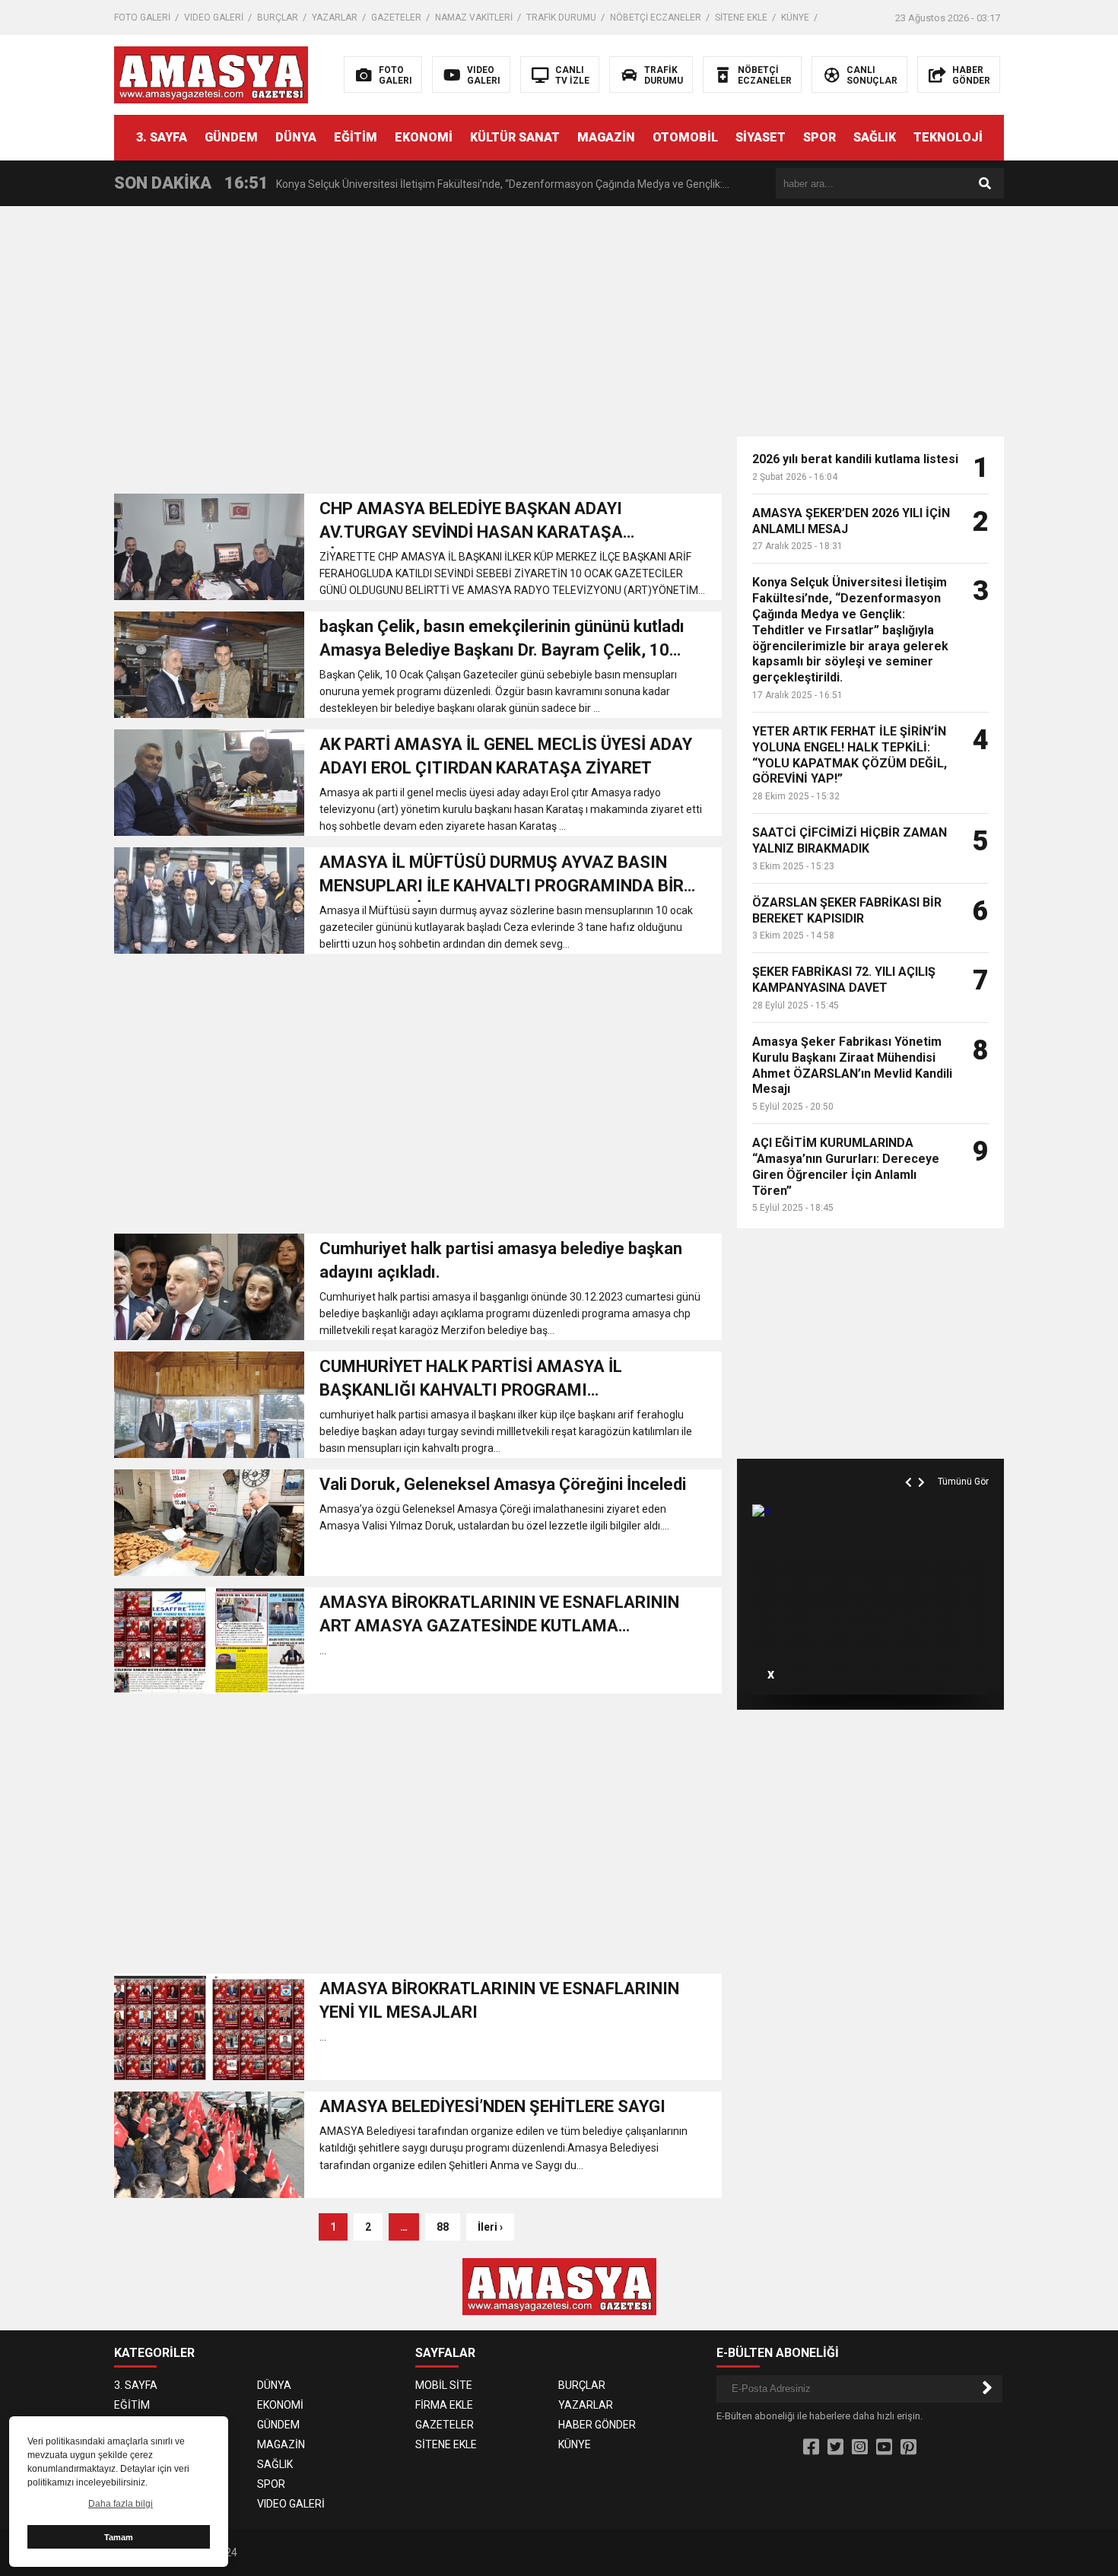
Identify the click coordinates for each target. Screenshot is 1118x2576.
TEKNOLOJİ (948, 137)
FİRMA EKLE (444, 2405)
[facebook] (811, 2447)
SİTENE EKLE (741, 17)
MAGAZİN (606, 137)
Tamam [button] (119, 2537)
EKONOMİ (424, 137)
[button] (910, 1465)
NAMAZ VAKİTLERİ (474, 17)
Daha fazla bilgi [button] (121, 2504)
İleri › (490, 2227)
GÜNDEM (231, 137)
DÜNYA (296, 137)
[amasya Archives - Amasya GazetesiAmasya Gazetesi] (211, 74)
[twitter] (835, 2447)
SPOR (819, 137)
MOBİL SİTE (444, 2385)
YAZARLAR (335, 17)
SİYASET (761, 137)
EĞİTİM (356, 137)
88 (443, 2227)
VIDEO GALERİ (214, 17)
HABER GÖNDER (597, 2425)
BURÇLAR (278, 17)
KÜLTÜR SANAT (515, 137)
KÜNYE (795, 17)
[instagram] (860, 2447)
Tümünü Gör (963, 1482)
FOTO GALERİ (142, 17)
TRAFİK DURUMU (561, 17)
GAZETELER (396, 17)
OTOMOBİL (685, 137)
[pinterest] (908, 2447)
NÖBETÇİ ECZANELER (656, 17)
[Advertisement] (1069, 449)
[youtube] (884, 2447)
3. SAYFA (162, 137)
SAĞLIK (875, 137)
